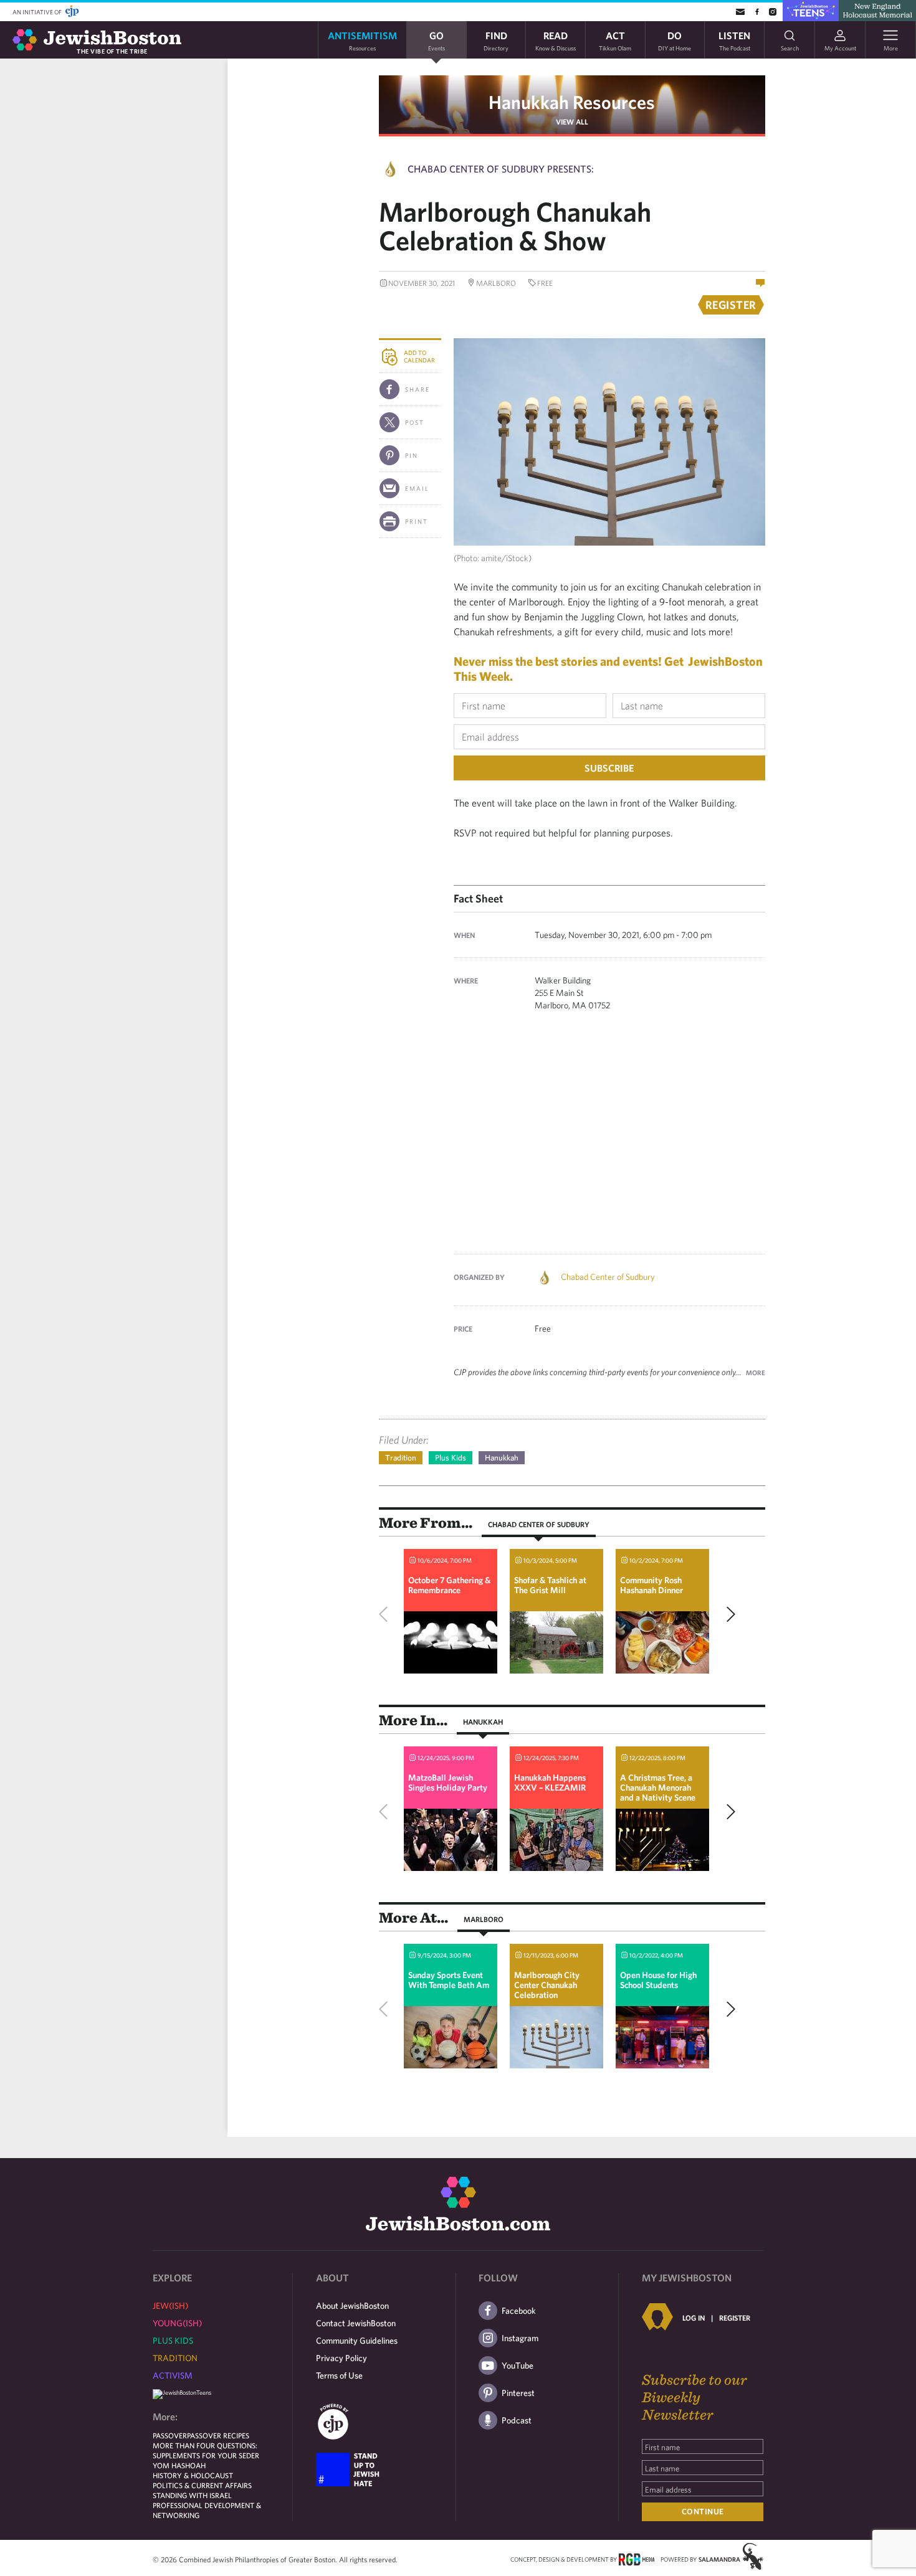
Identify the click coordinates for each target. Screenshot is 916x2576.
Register (735, 2318)
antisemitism (362, 40)
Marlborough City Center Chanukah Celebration (547, 1985)
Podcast (517, 2420)
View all (572, 121)
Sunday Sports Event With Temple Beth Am (449, 1980)
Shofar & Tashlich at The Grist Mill (550, 1585)
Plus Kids (451, 1458)
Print (417, 521)
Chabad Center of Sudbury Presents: (501, 169)
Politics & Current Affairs (202, 2485)
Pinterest (518, 2393)
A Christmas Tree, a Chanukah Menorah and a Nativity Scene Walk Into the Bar (658, 1792)
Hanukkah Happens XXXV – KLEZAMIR (550, 1783)
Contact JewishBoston (356, 2323)
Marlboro (484, 1919)
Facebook (519, 2311)
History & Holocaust (193, 2475)
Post (415, 422)
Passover (170, 2435)
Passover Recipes (218, 2435)
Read (556, 40)
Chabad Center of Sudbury (608, 1277)
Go (437, 40)
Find (496, 40)
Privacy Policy (341, 2358)
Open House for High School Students (658, 1980)
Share (417, 389)
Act (615, 40)
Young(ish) (177, 2323)
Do (675, 40)
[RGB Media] (637, 2559)
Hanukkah (502, 1458)
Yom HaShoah (179, 2465)
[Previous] (386, 1614)
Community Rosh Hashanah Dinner (651, 1585)
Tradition (401, 1458)
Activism (173, 2375)
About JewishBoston (352, 2306)
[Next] (728, 1614)
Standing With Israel (192, 2495)
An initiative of (38, 12)
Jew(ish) (170, 2306)
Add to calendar (419, 356)
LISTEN (734, 40)
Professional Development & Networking (207, 2510)
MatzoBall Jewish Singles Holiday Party (448, 1783)
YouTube (518, 2365)
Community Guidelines (357, 2341)
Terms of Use (339, 2375)
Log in (694, 2318)
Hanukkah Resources (572, 102)
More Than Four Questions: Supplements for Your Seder (206, 2450)
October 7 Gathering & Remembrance (449, 1585)
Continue (703, 2512)
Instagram (520, 2338)
